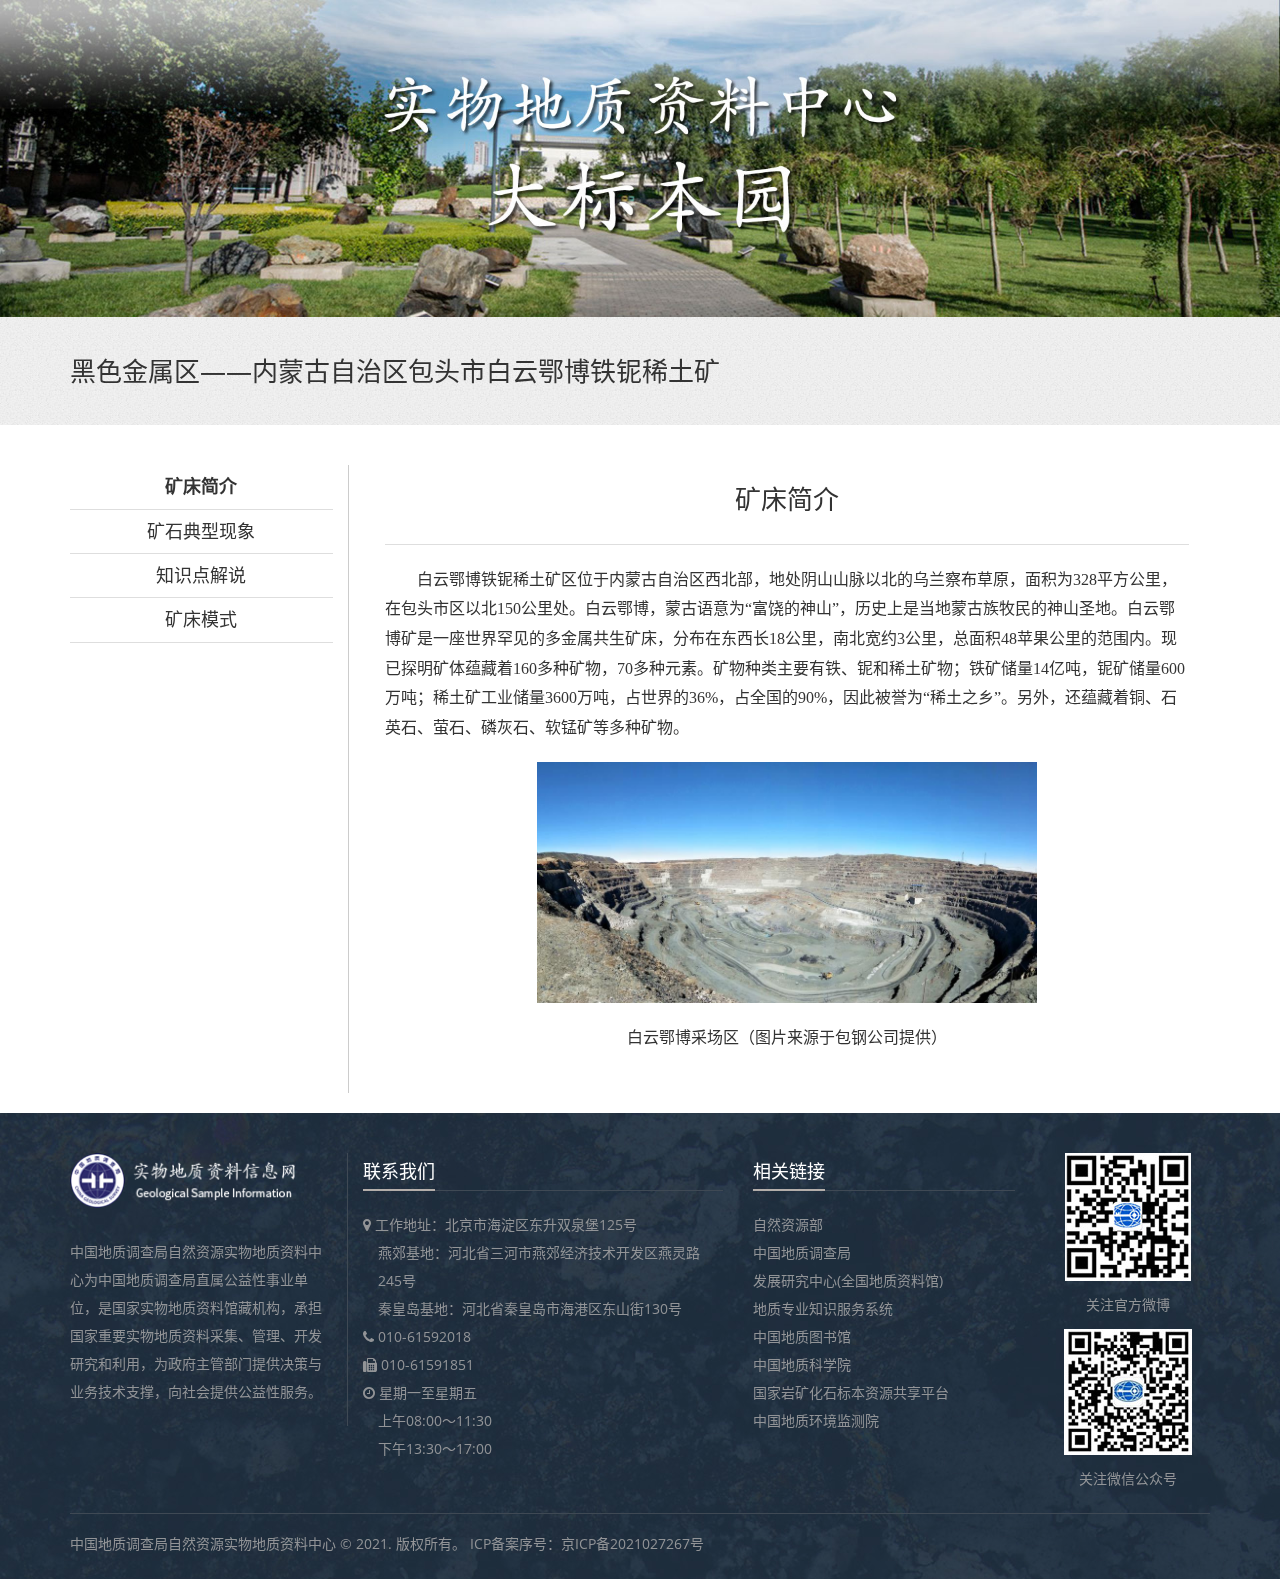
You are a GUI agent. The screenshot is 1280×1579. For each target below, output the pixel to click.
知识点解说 (201, 575)
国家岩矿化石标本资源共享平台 (851, 1392)
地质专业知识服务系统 (823, 1308)
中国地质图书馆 (802, 1336)
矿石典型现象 (201, 531)
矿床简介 (201, 486)
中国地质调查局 (802, 1252)
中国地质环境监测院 (816, 1420)
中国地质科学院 (802, 1364)
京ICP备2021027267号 (632, 1543)
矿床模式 (201, 619)
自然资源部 (788, 1224)
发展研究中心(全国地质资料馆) (848, 1280)
